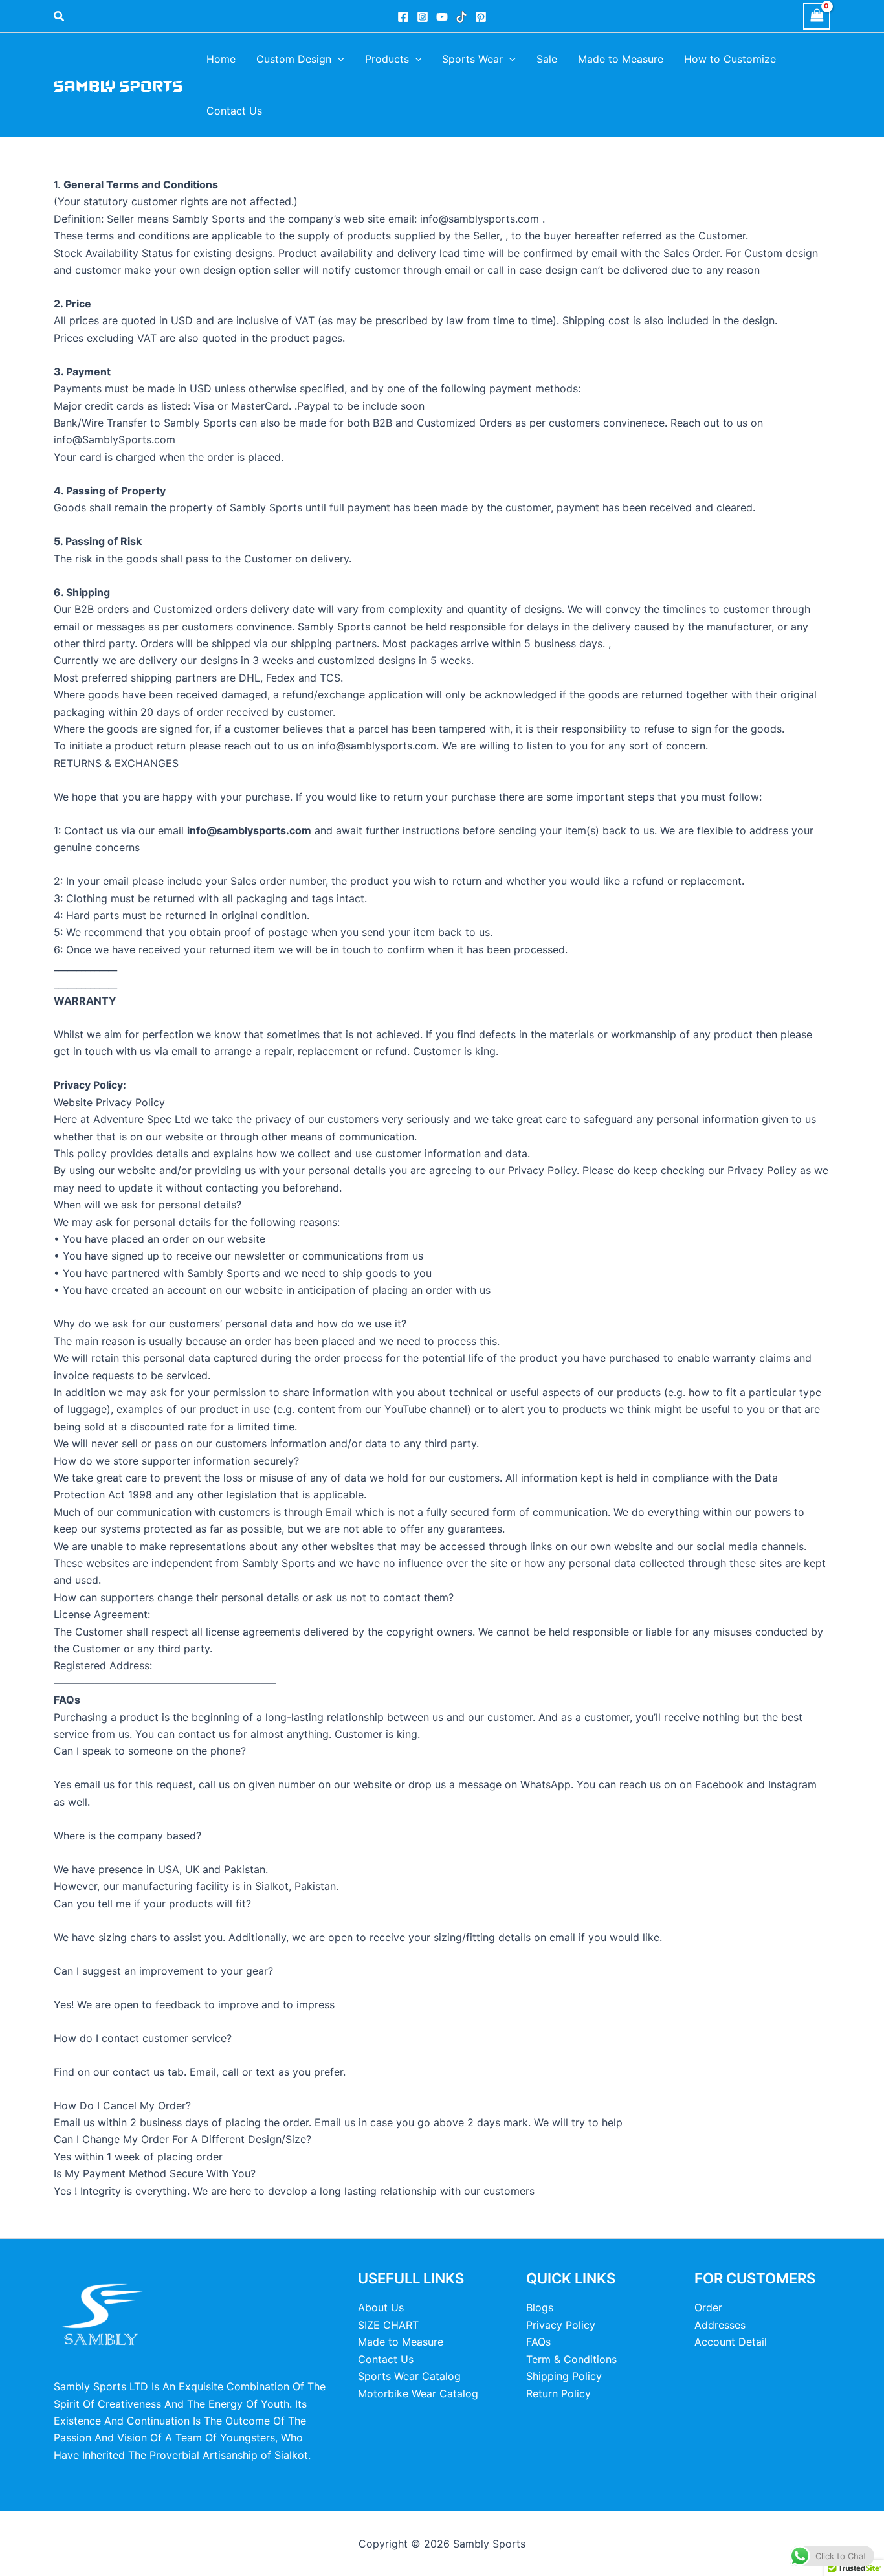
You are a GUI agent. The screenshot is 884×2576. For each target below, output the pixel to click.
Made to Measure (401, 2342)
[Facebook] (403, 17)
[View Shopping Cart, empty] (817, 16)
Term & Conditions (571, 2359)
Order (708, 2307)
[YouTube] (442, 17)
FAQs (538, 2342)
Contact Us (386, 2359)
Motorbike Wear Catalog (418, 2393)
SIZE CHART (388, 2325)
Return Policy (558, 2393)
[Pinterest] (481, 17)
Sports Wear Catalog (409, 2376)
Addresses (720, 2325)
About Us (381, 2307)
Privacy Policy (561, 2325)
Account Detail (731, 2342)
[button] (60, 17)
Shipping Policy (564, 2376)
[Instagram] (423, 17)
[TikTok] (461, 17)
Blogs (540, 2307)
